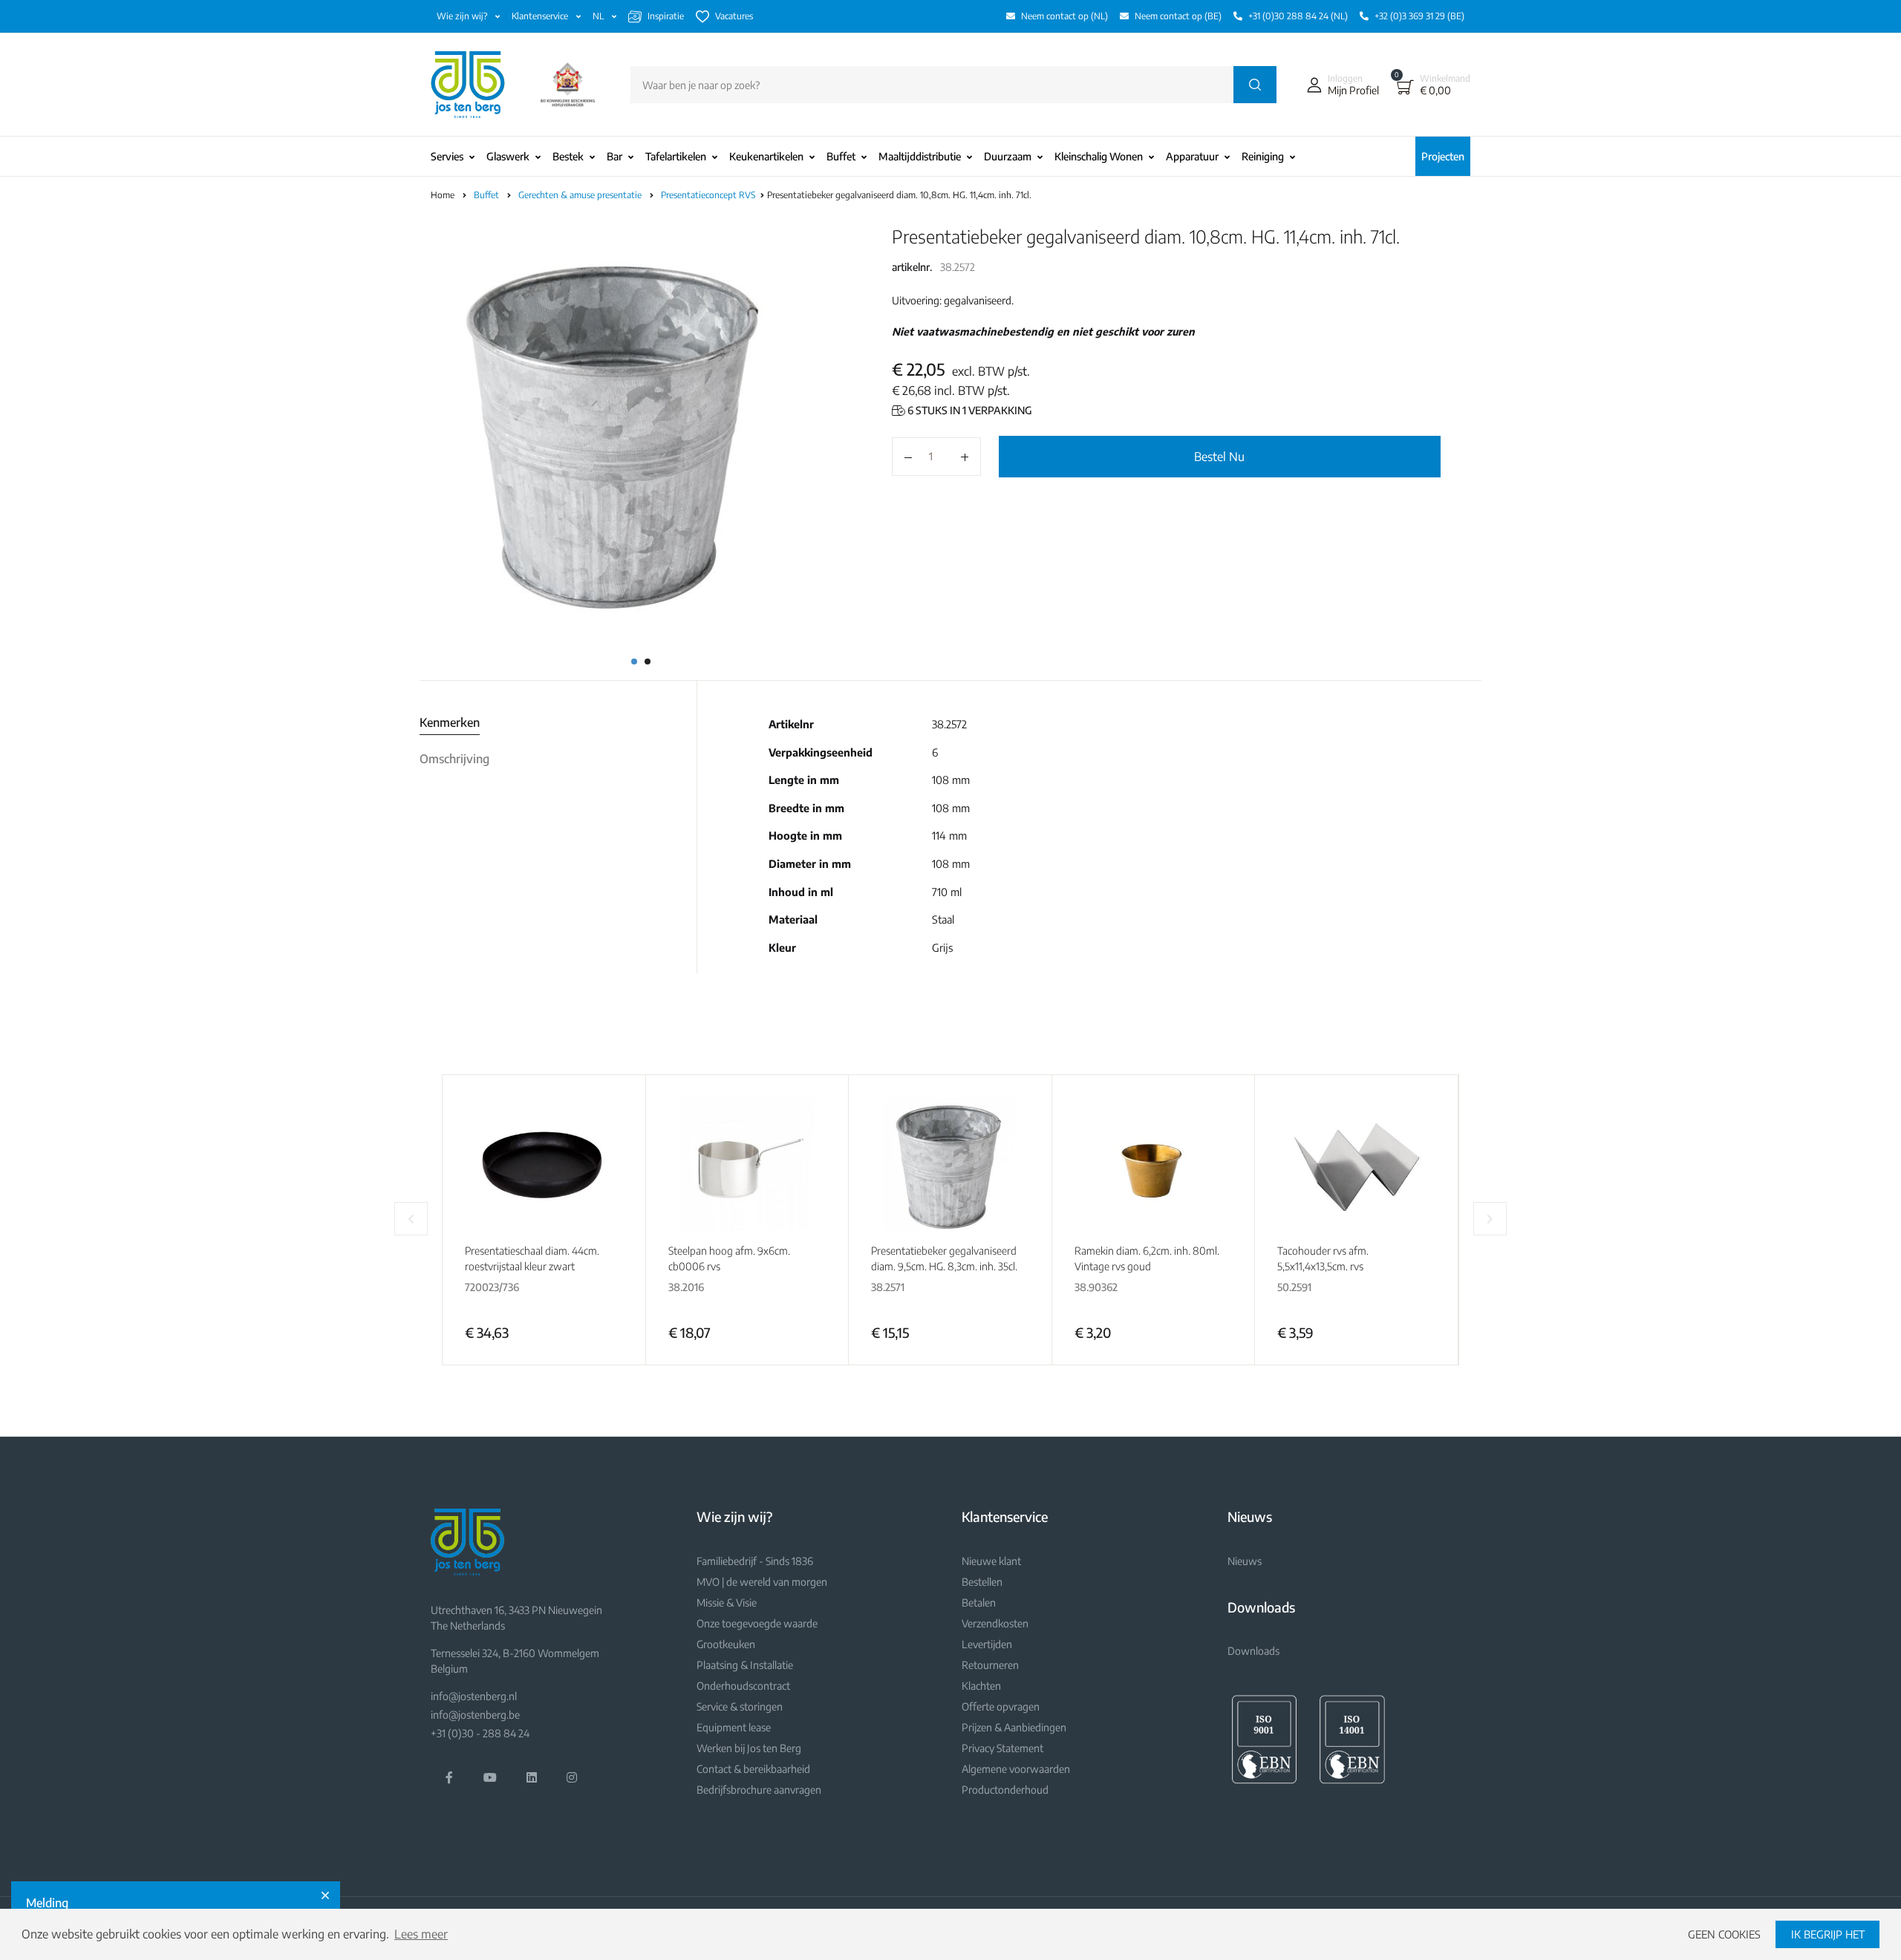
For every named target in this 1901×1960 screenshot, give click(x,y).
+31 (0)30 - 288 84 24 (480, 1733)
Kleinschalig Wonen (1099, 156)
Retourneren (990, 1665)
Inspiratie (666, 16)
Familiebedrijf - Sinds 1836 (755, 1561)
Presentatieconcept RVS (709, 195)
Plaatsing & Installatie (745, 1665)
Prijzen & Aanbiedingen (1014, 1727)
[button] (1340, 85)
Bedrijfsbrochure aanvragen (759, 1790)
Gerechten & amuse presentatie (581, 195)
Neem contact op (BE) (1178, 16)
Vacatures (734, 16)
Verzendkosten (995, 1623)
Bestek (568, 156)
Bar (614, 156)
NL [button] (599, 16)
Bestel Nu (1219, 457)
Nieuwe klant (991, 1561)
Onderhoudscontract (743, 1686)
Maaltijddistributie (920, 156)
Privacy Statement (1002, 1748)
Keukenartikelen (766, 156)
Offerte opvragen (1001, 1706)
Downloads (1253, 1651)
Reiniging (1263, 156)
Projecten (1443, 156)
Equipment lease (734, 1727)
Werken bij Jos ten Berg (749, 1748)
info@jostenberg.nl (474, 1696)
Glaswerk (508, 156)
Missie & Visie (727, 1603)
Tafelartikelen (676, 156)
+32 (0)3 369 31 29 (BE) (1419, 16)
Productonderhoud (1005, 1790)
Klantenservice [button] (541, 16)
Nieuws (1245, 1561)
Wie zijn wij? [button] (463, 16)
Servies (447, 156)
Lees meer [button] (421, 1934)
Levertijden (987, 1644)
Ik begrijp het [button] (1828, 1934)
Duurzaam (1008, 156)
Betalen (979, 1603)
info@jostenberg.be (475, 1715)
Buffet (841, 156)
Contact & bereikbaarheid (753, 1769)
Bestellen (982, 1582)
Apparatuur (1192, 156)
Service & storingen (740, 1706)
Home (443, 195)
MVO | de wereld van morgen (762, 1582)
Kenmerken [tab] (450, 722)
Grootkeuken (726, 1644)
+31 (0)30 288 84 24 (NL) (1298, 16)
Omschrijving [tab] (454, 759)
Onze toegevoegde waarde (757, 1623)
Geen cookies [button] (1724, 1934)
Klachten (981, 1686)
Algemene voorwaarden (1016, 1769)
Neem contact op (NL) (1064, 16)
